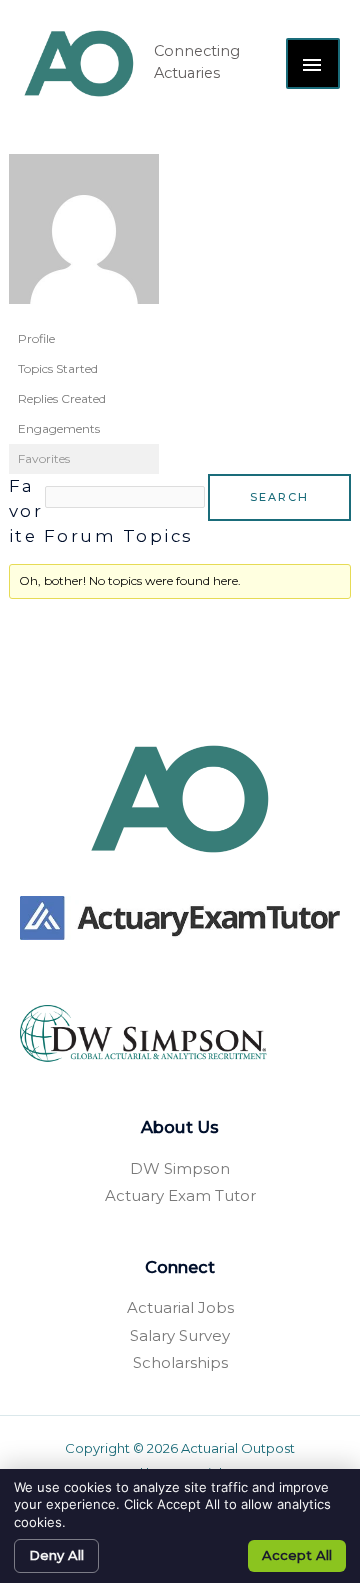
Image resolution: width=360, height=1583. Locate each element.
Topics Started (58, 368)
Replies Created (62, 398)
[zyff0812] (84, 237)
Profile (36, 338)
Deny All (56, 1555)
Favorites (44, 458)
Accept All (297, 1555)
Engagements (59, 428)
